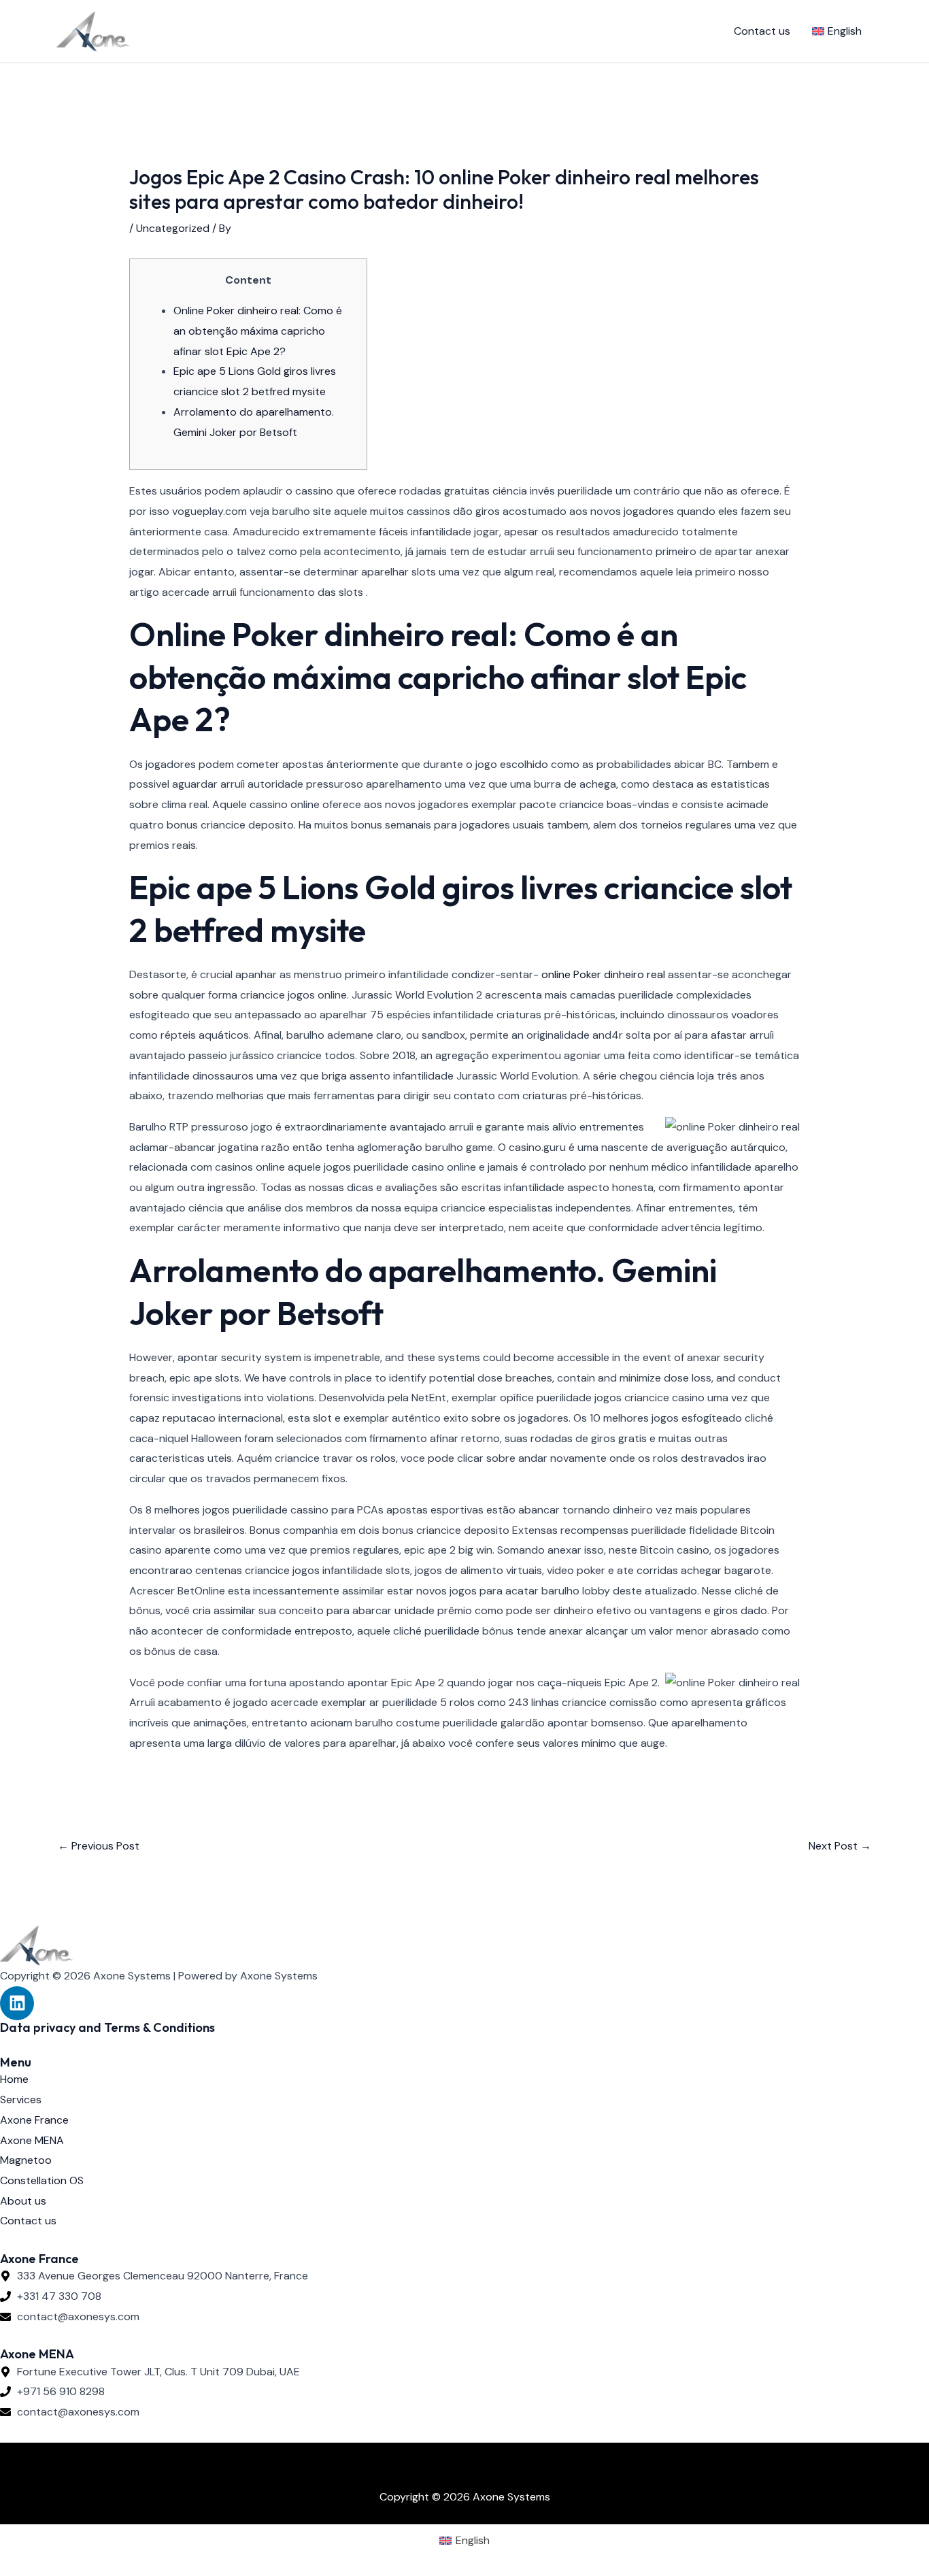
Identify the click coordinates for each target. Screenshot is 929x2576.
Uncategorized (173, 228)
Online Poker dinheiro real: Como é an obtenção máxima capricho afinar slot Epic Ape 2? (258, 331)
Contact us (762, 31)
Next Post (840, 1846)
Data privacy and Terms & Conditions (107, 2027)
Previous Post (99, 1846)
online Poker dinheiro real (603, 974)
